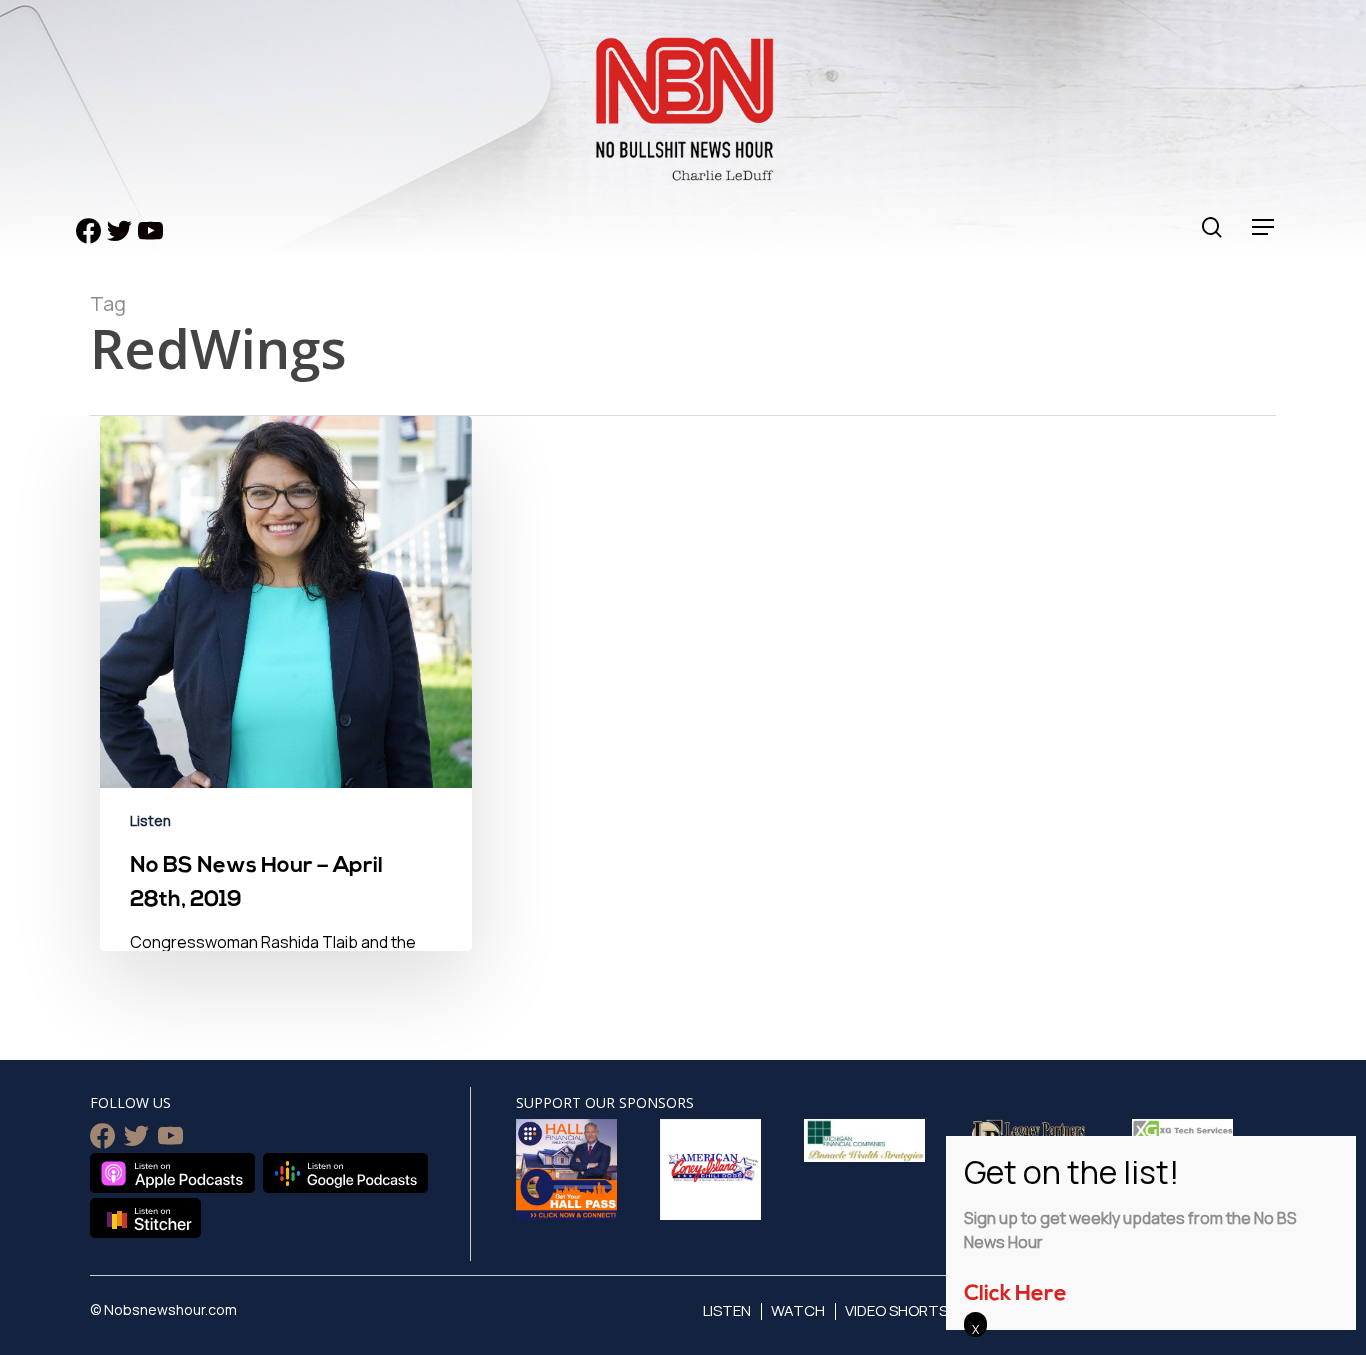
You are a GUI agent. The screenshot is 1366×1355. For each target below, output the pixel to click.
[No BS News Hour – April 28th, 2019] (286, 774)
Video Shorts (896, 1310)
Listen (150, 820)
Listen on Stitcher (145, 1218)
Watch (798, 1310)
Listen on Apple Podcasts (172, 1173)
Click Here (1015, 1294)
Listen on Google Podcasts (345, 1173)
